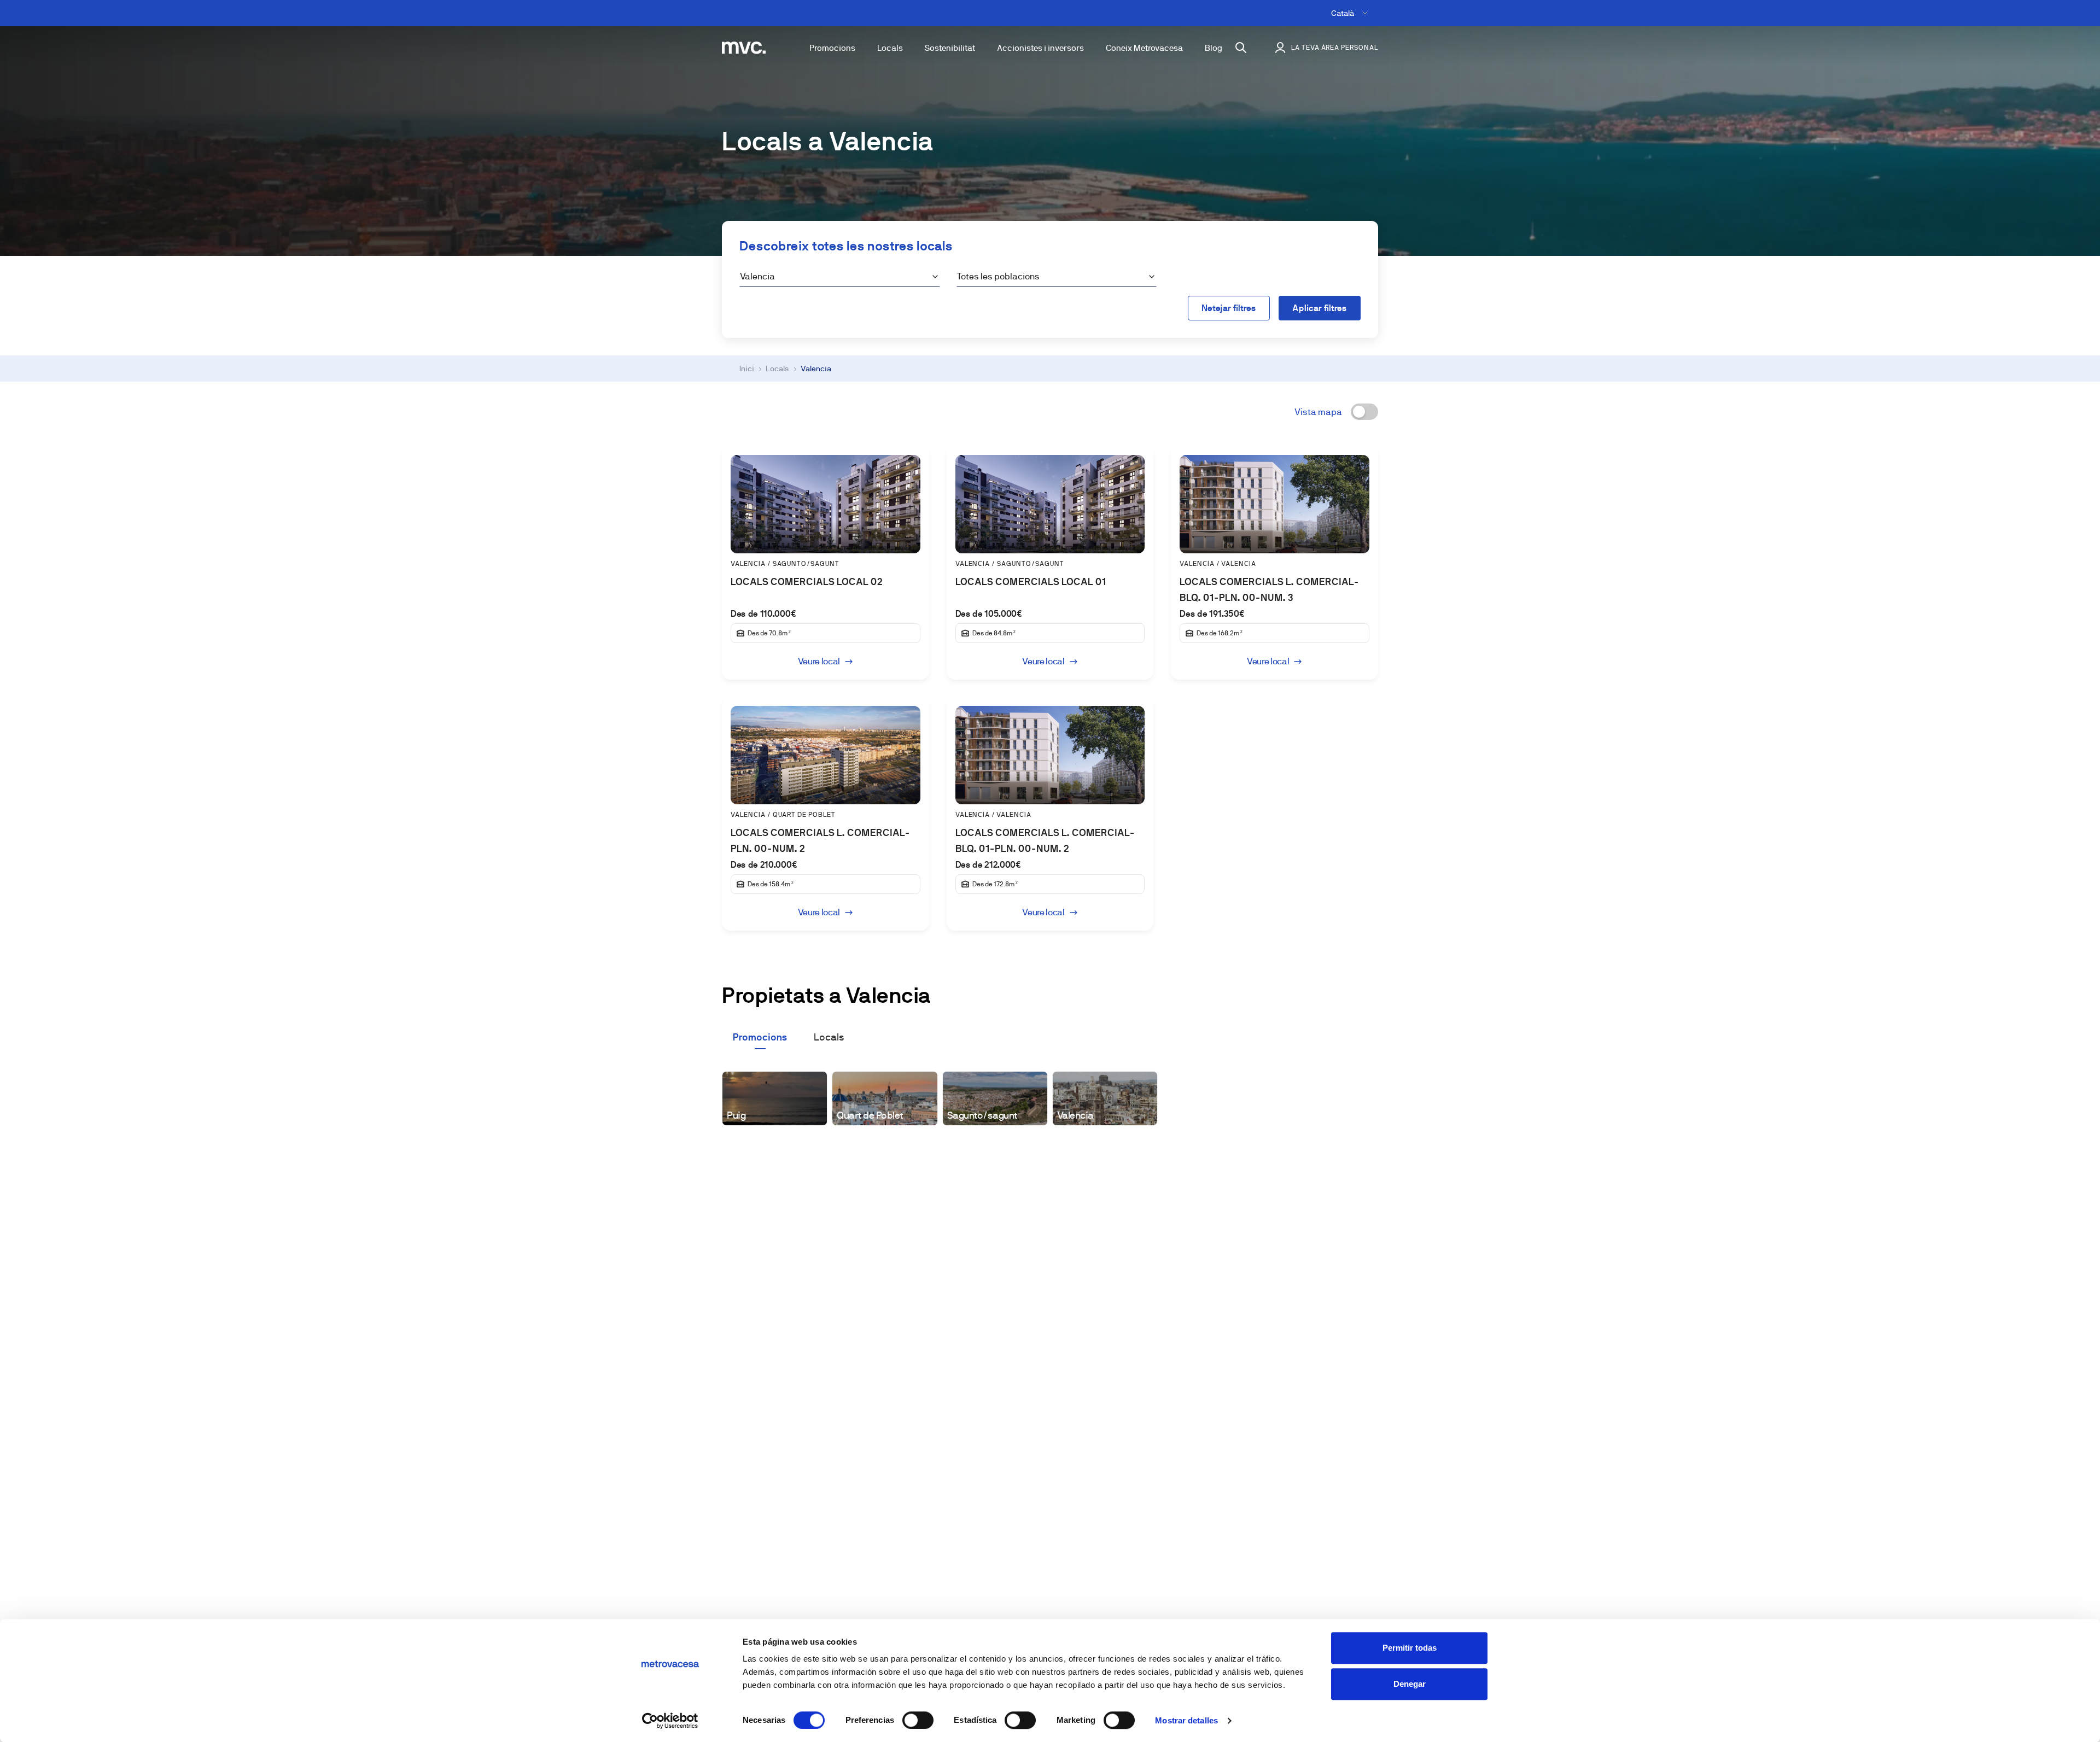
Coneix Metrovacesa (1144, 48)
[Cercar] (1241, 48)
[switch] (918, 1720)
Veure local (819, 661)
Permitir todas (1410, 1648)
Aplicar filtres (1320, 308)
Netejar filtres (1229, 308)
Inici (747, 369)
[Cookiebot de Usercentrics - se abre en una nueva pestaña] (670, 1721)
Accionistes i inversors (1040, 48)
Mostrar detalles (1186, 1720)
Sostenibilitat (950, 48)
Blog (1214, 48)
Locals (890, 48)
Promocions (832, 48)
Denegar (1410, 1684)
